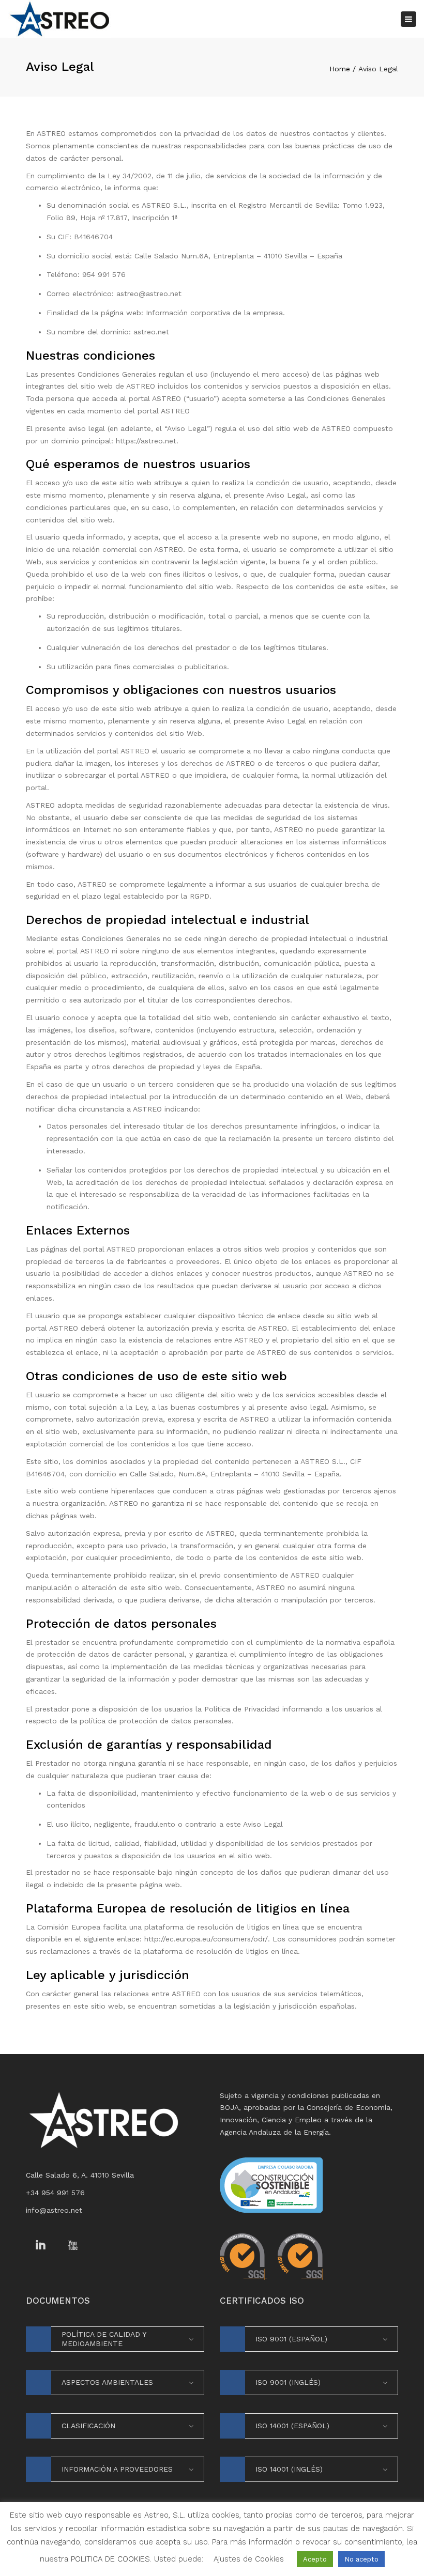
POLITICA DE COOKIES (110, 2559)
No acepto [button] (361, 2559)
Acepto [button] (315, 2559)
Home (340, 69)
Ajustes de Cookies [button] (249, 2559)
